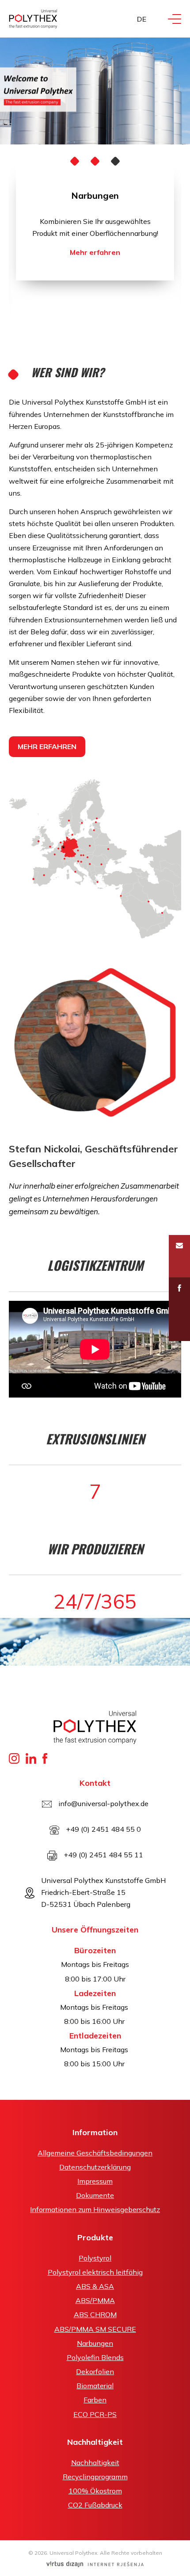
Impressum (95, 2181)
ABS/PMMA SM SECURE (95, 2329)
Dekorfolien (95, 2371)
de (142, 19)
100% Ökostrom (95, 2491)
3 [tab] (116, 161)
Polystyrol (95, 2258)
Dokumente (95, 2195)
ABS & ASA (95, 2286)
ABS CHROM (95, 2315)
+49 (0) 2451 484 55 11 (103, 1855)
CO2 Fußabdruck (95, 2505)
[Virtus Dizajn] (95, 2564)
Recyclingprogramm (95, 2477)
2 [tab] (95, 161)
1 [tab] (75, 161)
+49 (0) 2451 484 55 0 (103, 1829)
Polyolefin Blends (95, 2357)
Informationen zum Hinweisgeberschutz (95, 2209)
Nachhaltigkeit (95, 2462)
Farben (95, 2400)
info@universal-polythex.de (103, 1803)
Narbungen (95, 195)
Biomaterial (95, 2386)
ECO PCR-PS (95, 2414)
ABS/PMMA (95, 2300)
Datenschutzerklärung (95, 2167)
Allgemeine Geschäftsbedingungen (95, 2153)
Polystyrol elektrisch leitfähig (95, 2272)
